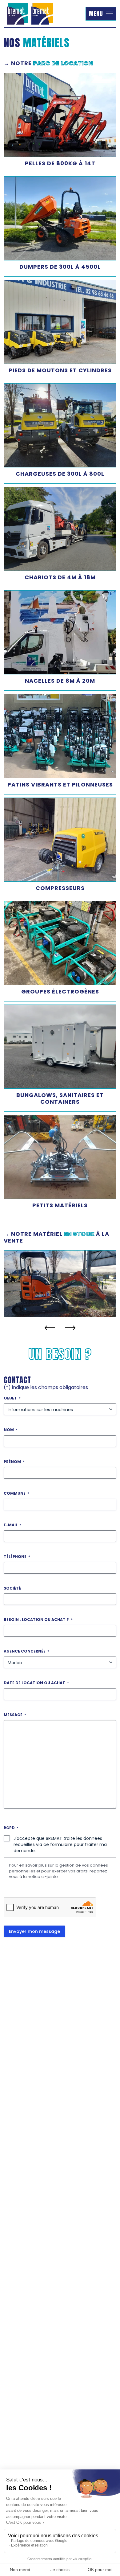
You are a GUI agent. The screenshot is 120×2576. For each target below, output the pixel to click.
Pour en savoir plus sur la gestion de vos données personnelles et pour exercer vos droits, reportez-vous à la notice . (59, 1871)
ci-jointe (50, 1877)
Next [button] (70, 1328)
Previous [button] (50, 1328)
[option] (60, 1284)
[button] (101, 14)
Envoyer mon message (34, 1931)
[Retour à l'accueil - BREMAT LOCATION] (30, 14)
